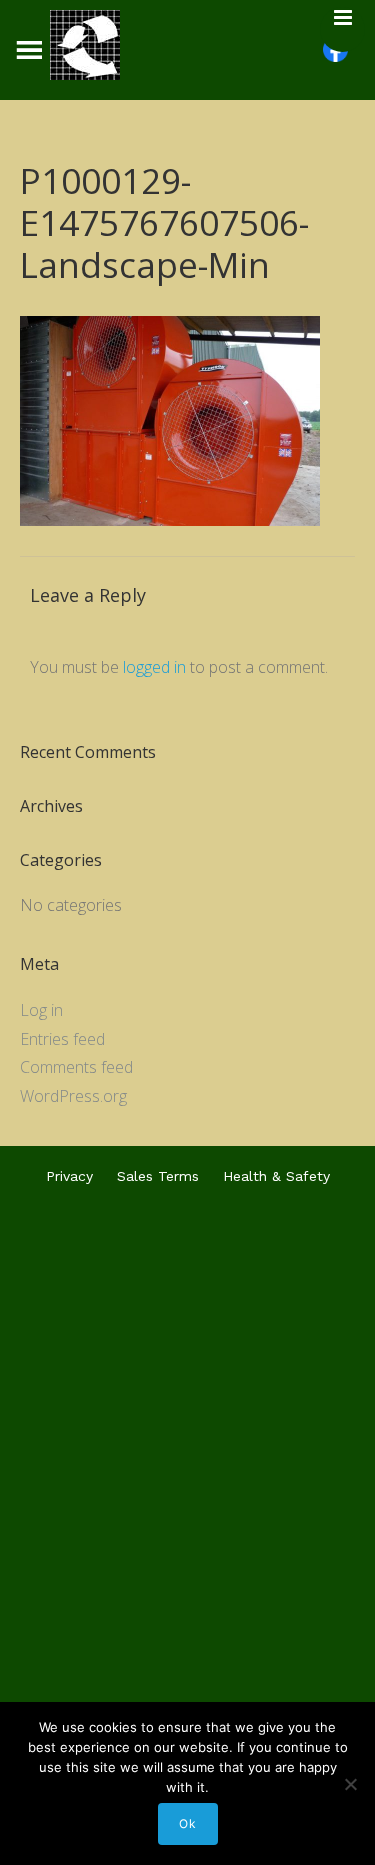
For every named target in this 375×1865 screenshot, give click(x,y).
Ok (188, 1823)
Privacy (69, 1176)
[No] (350, 1784)
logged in (154, 667)
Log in (41, 1010)
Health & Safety (276, 1176)
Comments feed (76, 1067)
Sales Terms (158, 1176)
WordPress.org (73, 1096)
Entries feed (62, 1039)
